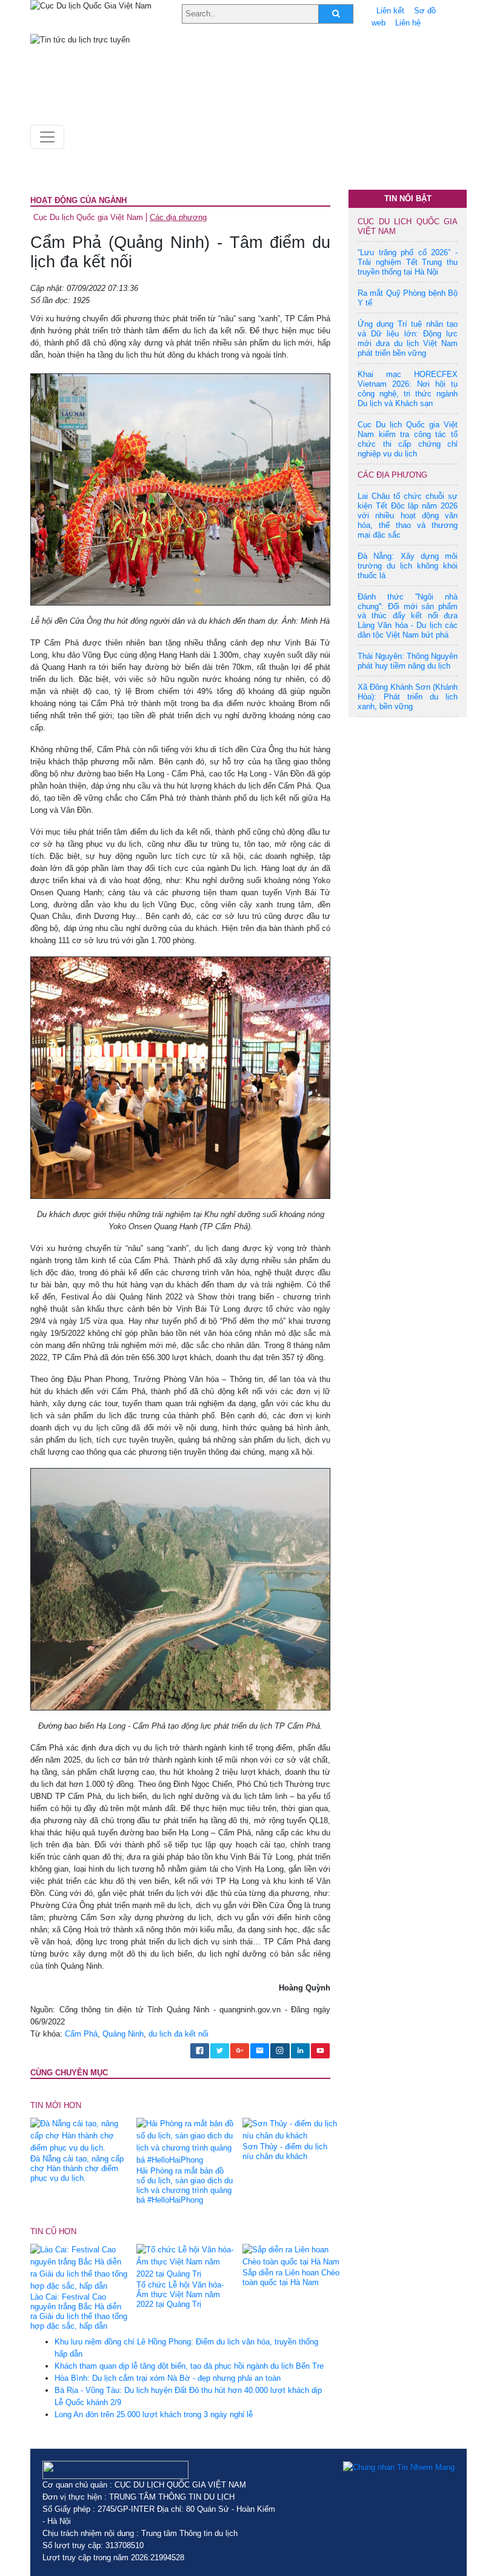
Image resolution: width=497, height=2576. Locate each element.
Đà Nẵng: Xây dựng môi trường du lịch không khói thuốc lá (408, 566)
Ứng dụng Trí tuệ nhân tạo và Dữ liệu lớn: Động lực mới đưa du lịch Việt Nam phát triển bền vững (408, 339)
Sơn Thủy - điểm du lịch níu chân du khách (285, 2151)
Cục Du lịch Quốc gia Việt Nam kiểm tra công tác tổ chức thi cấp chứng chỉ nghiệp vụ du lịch (408, 439)
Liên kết (390, 11)
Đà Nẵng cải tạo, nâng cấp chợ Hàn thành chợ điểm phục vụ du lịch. (77, 2168)
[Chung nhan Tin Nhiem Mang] (399, 2467)
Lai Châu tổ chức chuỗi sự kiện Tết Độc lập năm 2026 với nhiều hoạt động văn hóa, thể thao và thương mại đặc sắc (408, 516)
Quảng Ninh (123, 2034)
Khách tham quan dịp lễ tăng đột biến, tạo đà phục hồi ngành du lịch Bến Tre (189, 2366)
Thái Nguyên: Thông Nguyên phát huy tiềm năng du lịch (408, 661)
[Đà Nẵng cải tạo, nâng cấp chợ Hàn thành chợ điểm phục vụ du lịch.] (79, 2136)
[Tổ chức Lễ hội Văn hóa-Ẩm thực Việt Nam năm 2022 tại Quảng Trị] (185, 2262)
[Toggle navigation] (47, 137)
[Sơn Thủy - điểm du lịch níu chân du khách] (291, 2130)
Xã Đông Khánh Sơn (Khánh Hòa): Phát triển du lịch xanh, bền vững (408, 697)
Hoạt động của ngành (78, 200)
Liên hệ (408, 23)
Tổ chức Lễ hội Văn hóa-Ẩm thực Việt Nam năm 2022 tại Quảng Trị (180, 2294)
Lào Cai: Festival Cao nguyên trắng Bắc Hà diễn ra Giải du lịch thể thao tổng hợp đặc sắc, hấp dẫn (79, 2311)
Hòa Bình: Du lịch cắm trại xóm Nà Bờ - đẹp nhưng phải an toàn (168, 2378)
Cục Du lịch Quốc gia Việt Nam (88, 217)
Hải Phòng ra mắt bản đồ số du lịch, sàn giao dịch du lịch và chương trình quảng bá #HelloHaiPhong (185, 2185)
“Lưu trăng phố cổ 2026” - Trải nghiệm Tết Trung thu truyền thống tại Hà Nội (408, 262)
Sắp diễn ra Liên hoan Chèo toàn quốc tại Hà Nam (291, 2277)
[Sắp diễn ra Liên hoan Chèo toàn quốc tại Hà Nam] (291, 2256)
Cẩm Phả (81, 2034)
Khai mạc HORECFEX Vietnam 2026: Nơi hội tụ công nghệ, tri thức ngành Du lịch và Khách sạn (408, 389)
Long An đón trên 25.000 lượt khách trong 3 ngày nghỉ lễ (154, 2414)
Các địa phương (178, 217)
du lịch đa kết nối (178, 2034)
